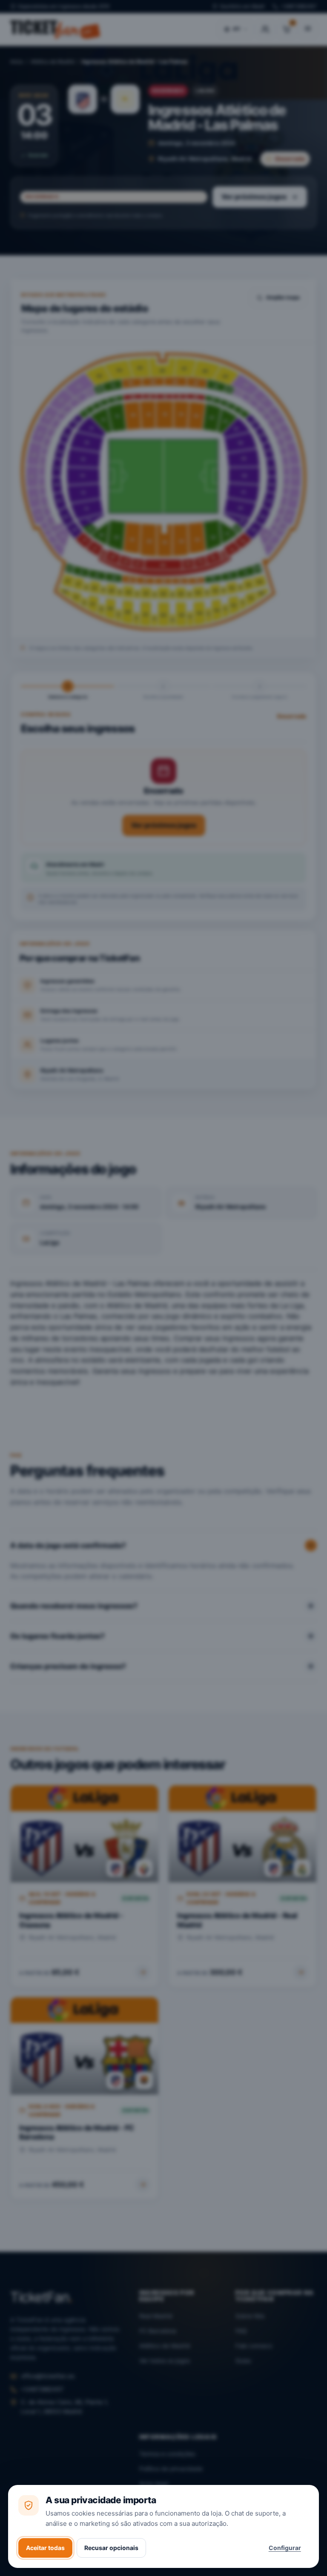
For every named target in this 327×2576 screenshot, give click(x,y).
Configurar (285, 2548)
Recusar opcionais (111, 2548)
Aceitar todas (45, 2548)
